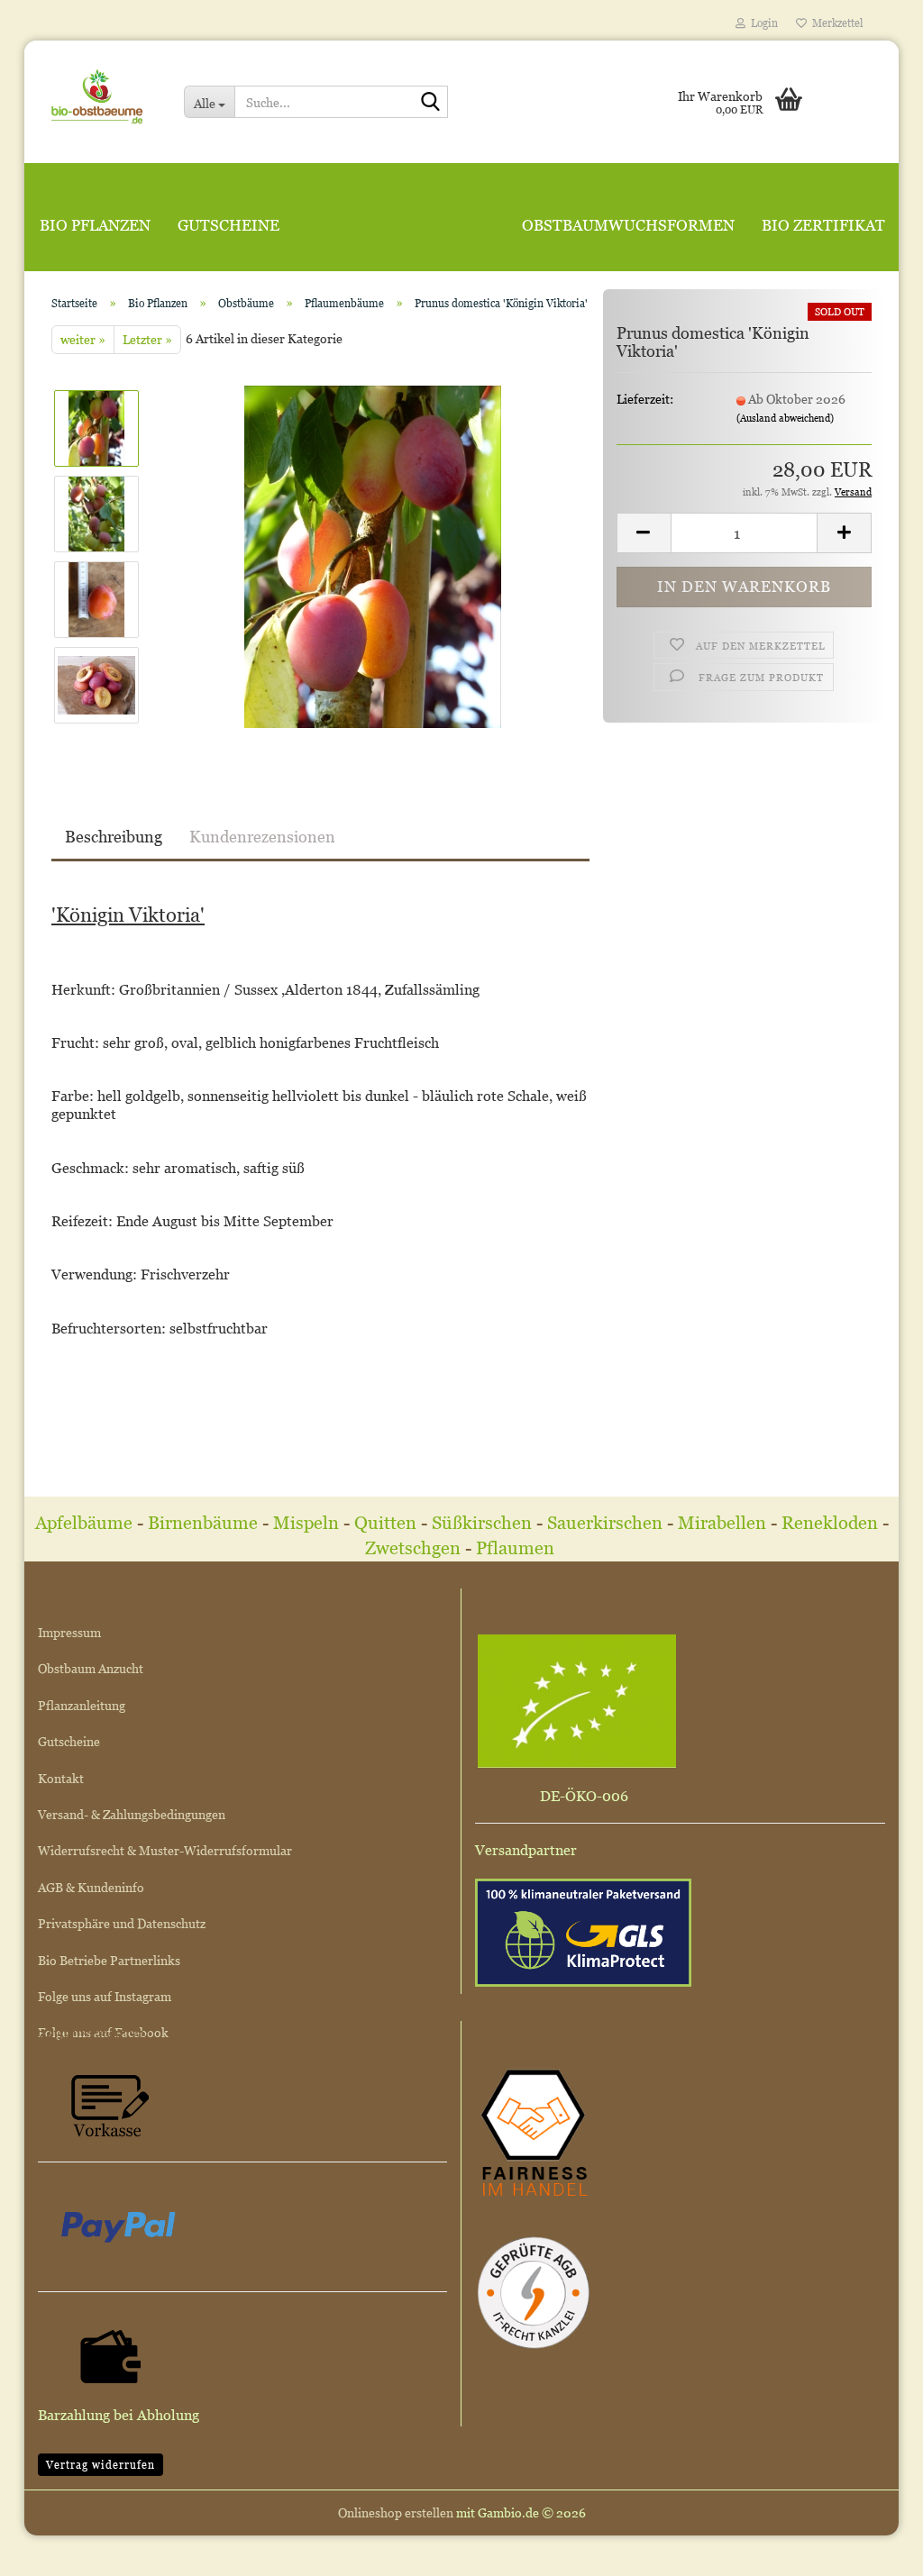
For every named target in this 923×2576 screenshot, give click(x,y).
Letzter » (147, 339)
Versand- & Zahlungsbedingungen (132, 1814)
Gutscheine (228, 225)
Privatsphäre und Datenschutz (122, 1923)
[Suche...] (431, 103)
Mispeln (306, 1523)
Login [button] (762, 23)
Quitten (385, 1523)
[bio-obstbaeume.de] (97, 95)
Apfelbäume (86, 1523)
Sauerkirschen (605, 1523)
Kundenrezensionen (262, 837)
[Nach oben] (873, 2549)
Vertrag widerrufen (101, 2465)
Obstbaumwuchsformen (628, 225)
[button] (644, 533)
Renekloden (830, 1523)
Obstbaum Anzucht (91, 1668)
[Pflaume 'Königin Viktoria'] (373, 555)
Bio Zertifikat (823, 225)
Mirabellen (724, 1523)
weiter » (83, 339)
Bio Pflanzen (95, 225)
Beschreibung (114, 837)
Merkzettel (835, 23)
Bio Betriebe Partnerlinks (109, 1960)
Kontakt (61, 1778)
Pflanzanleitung (82, 1705)
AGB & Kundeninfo (91, 1887)
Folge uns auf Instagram (105, 1996)
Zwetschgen (413, 1548)
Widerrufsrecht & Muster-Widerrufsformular (165, 1850)
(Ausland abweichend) (785, 418)
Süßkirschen (484, 1523)
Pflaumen (517, 1548)
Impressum (69, 1632)
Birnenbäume (203, 1523)
